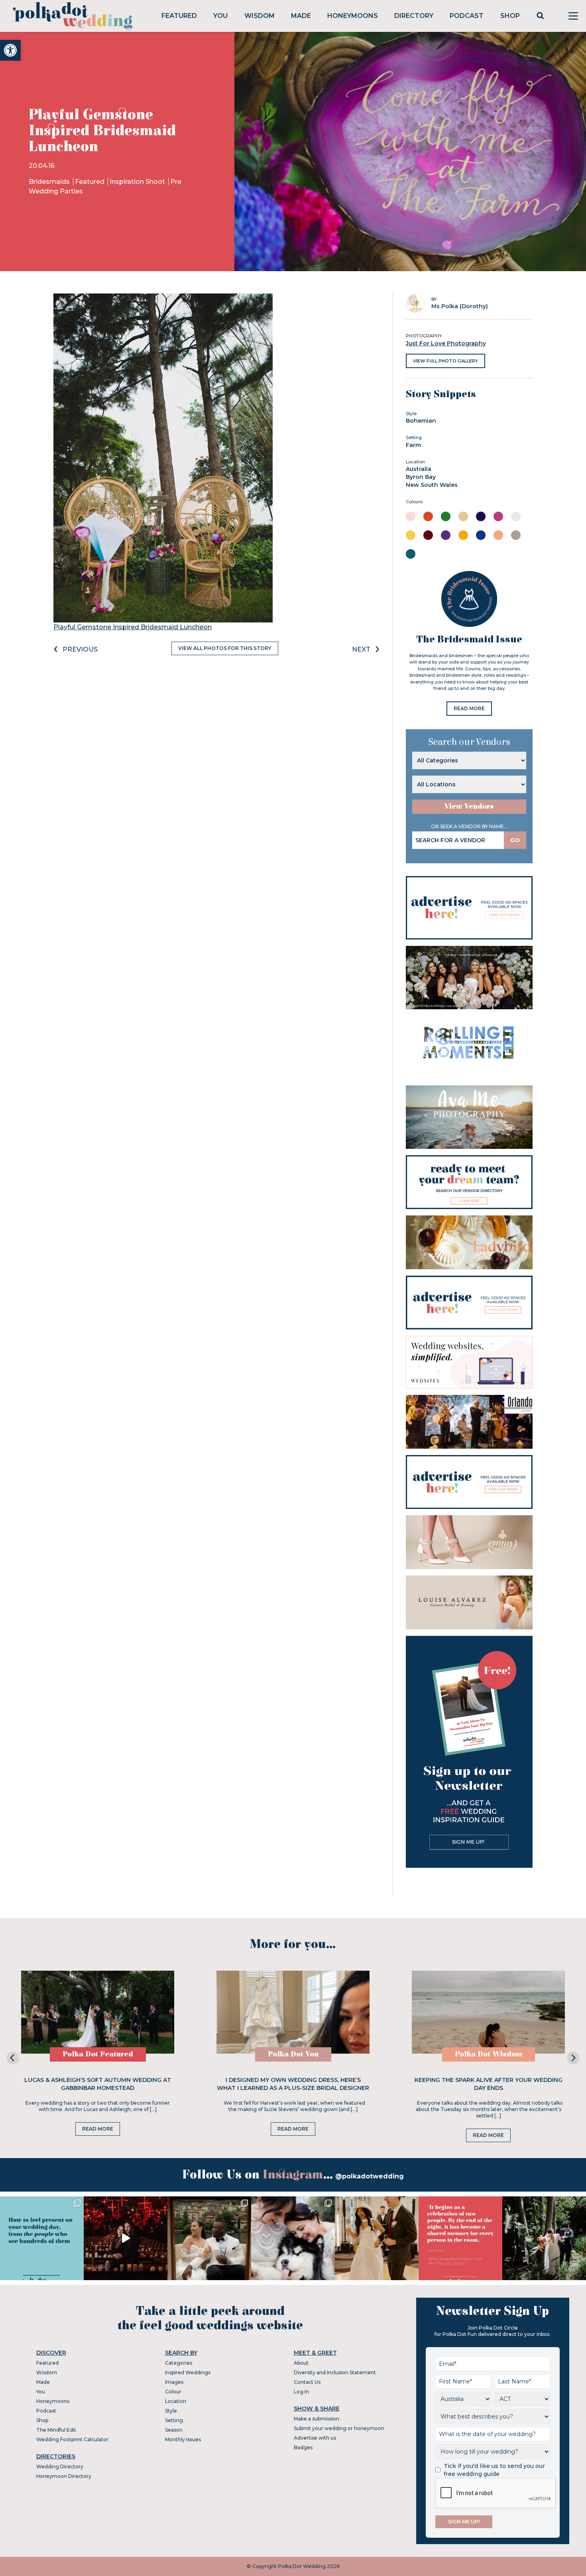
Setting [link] (174, 2420)
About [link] (301, 2363)
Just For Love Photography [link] (446, 343)
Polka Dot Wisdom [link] (489, 2054)
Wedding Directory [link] (60, 2467)
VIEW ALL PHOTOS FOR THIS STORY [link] (225, 648)
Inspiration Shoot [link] (138, 182)
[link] (10, 50)
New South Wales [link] (432, 485)
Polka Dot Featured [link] (98, 2054)
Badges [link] (303, 2447)
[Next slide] (573, 2058)
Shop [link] (510, 16)
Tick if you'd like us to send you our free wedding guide (494, 2470)
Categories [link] (179, 2363)
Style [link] (171, 2411)
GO (515, 840)
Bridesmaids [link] (50, 182)
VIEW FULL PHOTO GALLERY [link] (445, 361)
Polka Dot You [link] (293, 2054)
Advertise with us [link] (315, 2438)
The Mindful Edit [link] (56, 2430)
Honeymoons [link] (353, 16)
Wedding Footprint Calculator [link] (72, 2439)
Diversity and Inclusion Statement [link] (335, 2372)
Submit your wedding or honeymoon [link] (339, 2428)
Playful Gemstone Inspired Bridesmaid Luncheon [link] (133, 627)
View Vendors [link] (469, 806)
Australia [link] (419, 469)
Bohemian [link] (421, 421)
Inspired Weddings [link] (188, 2372)
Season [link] (174, 2430)
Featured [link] (179, 16)
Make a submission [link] (317, 2419)
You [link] (220, 16)
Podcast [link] (467, 16)
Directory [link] (414, 16)
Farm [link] (413, 445)
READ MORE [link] (469, 708)
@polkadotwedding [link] (370, 2176)
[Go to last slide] (13, 2058)
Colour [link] (173, 2392)
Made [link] (301, 16)
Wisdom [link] (260, 16)
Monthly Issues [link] (183, 2439)
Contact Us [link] (307, 2382)
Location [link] (176, 2401)
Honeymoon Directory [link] (64, 2476)
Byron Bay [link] (421, 477)
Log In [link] (301, 2392)
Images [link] (174, 2382)
